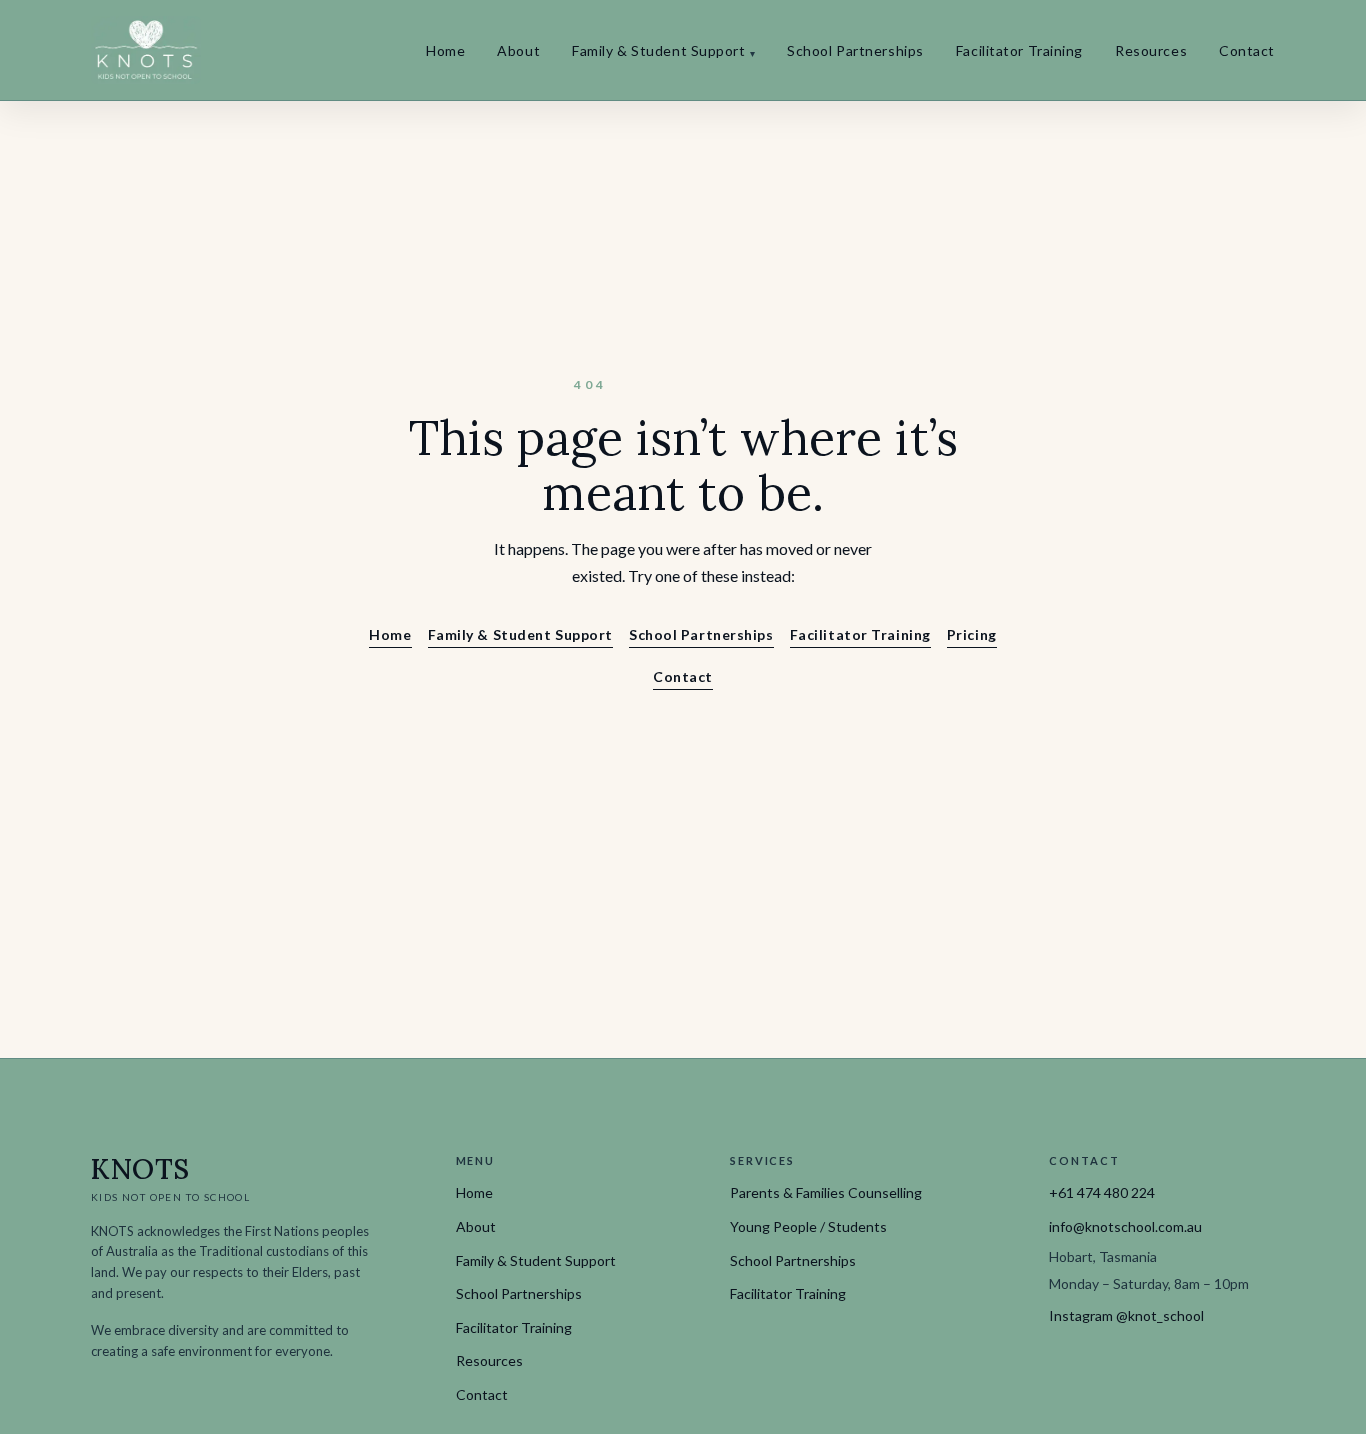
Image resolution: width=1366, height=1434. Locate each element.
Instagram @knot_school (1126, 1315)
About (518, 50)
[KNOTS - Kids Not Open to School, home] (146, 50)
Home (445, 50)
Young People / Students (808, 1226)
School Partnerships (855, 50)
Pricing (972, 634)
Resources (1151, 50)
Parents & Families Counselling (826, 1192)
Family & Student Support (663, 50)
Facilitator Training (1019, 50)
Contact (1247, 50)
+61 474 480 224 (1102, 1192)
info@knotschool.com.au (1125, 1226)
